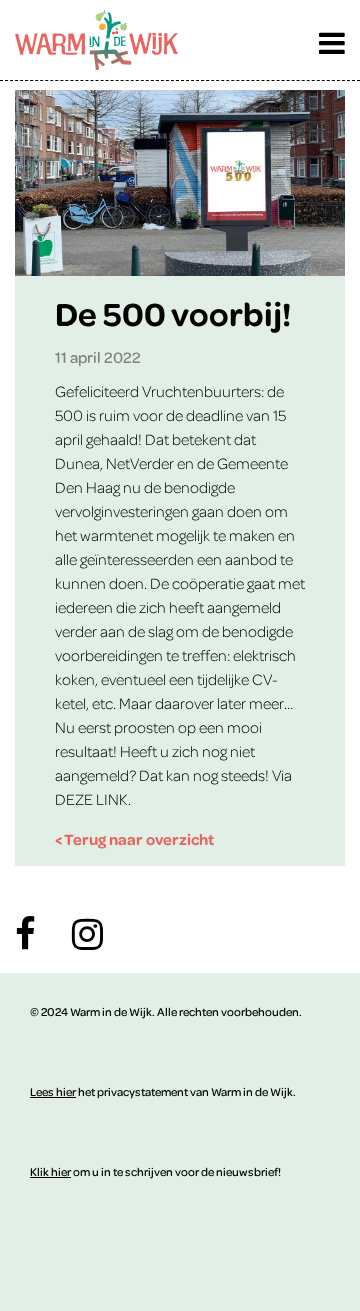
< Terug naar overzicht (134, 839)
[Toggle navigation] (332, 38)
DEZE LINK (91, 799)
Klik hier (50, 1171)
